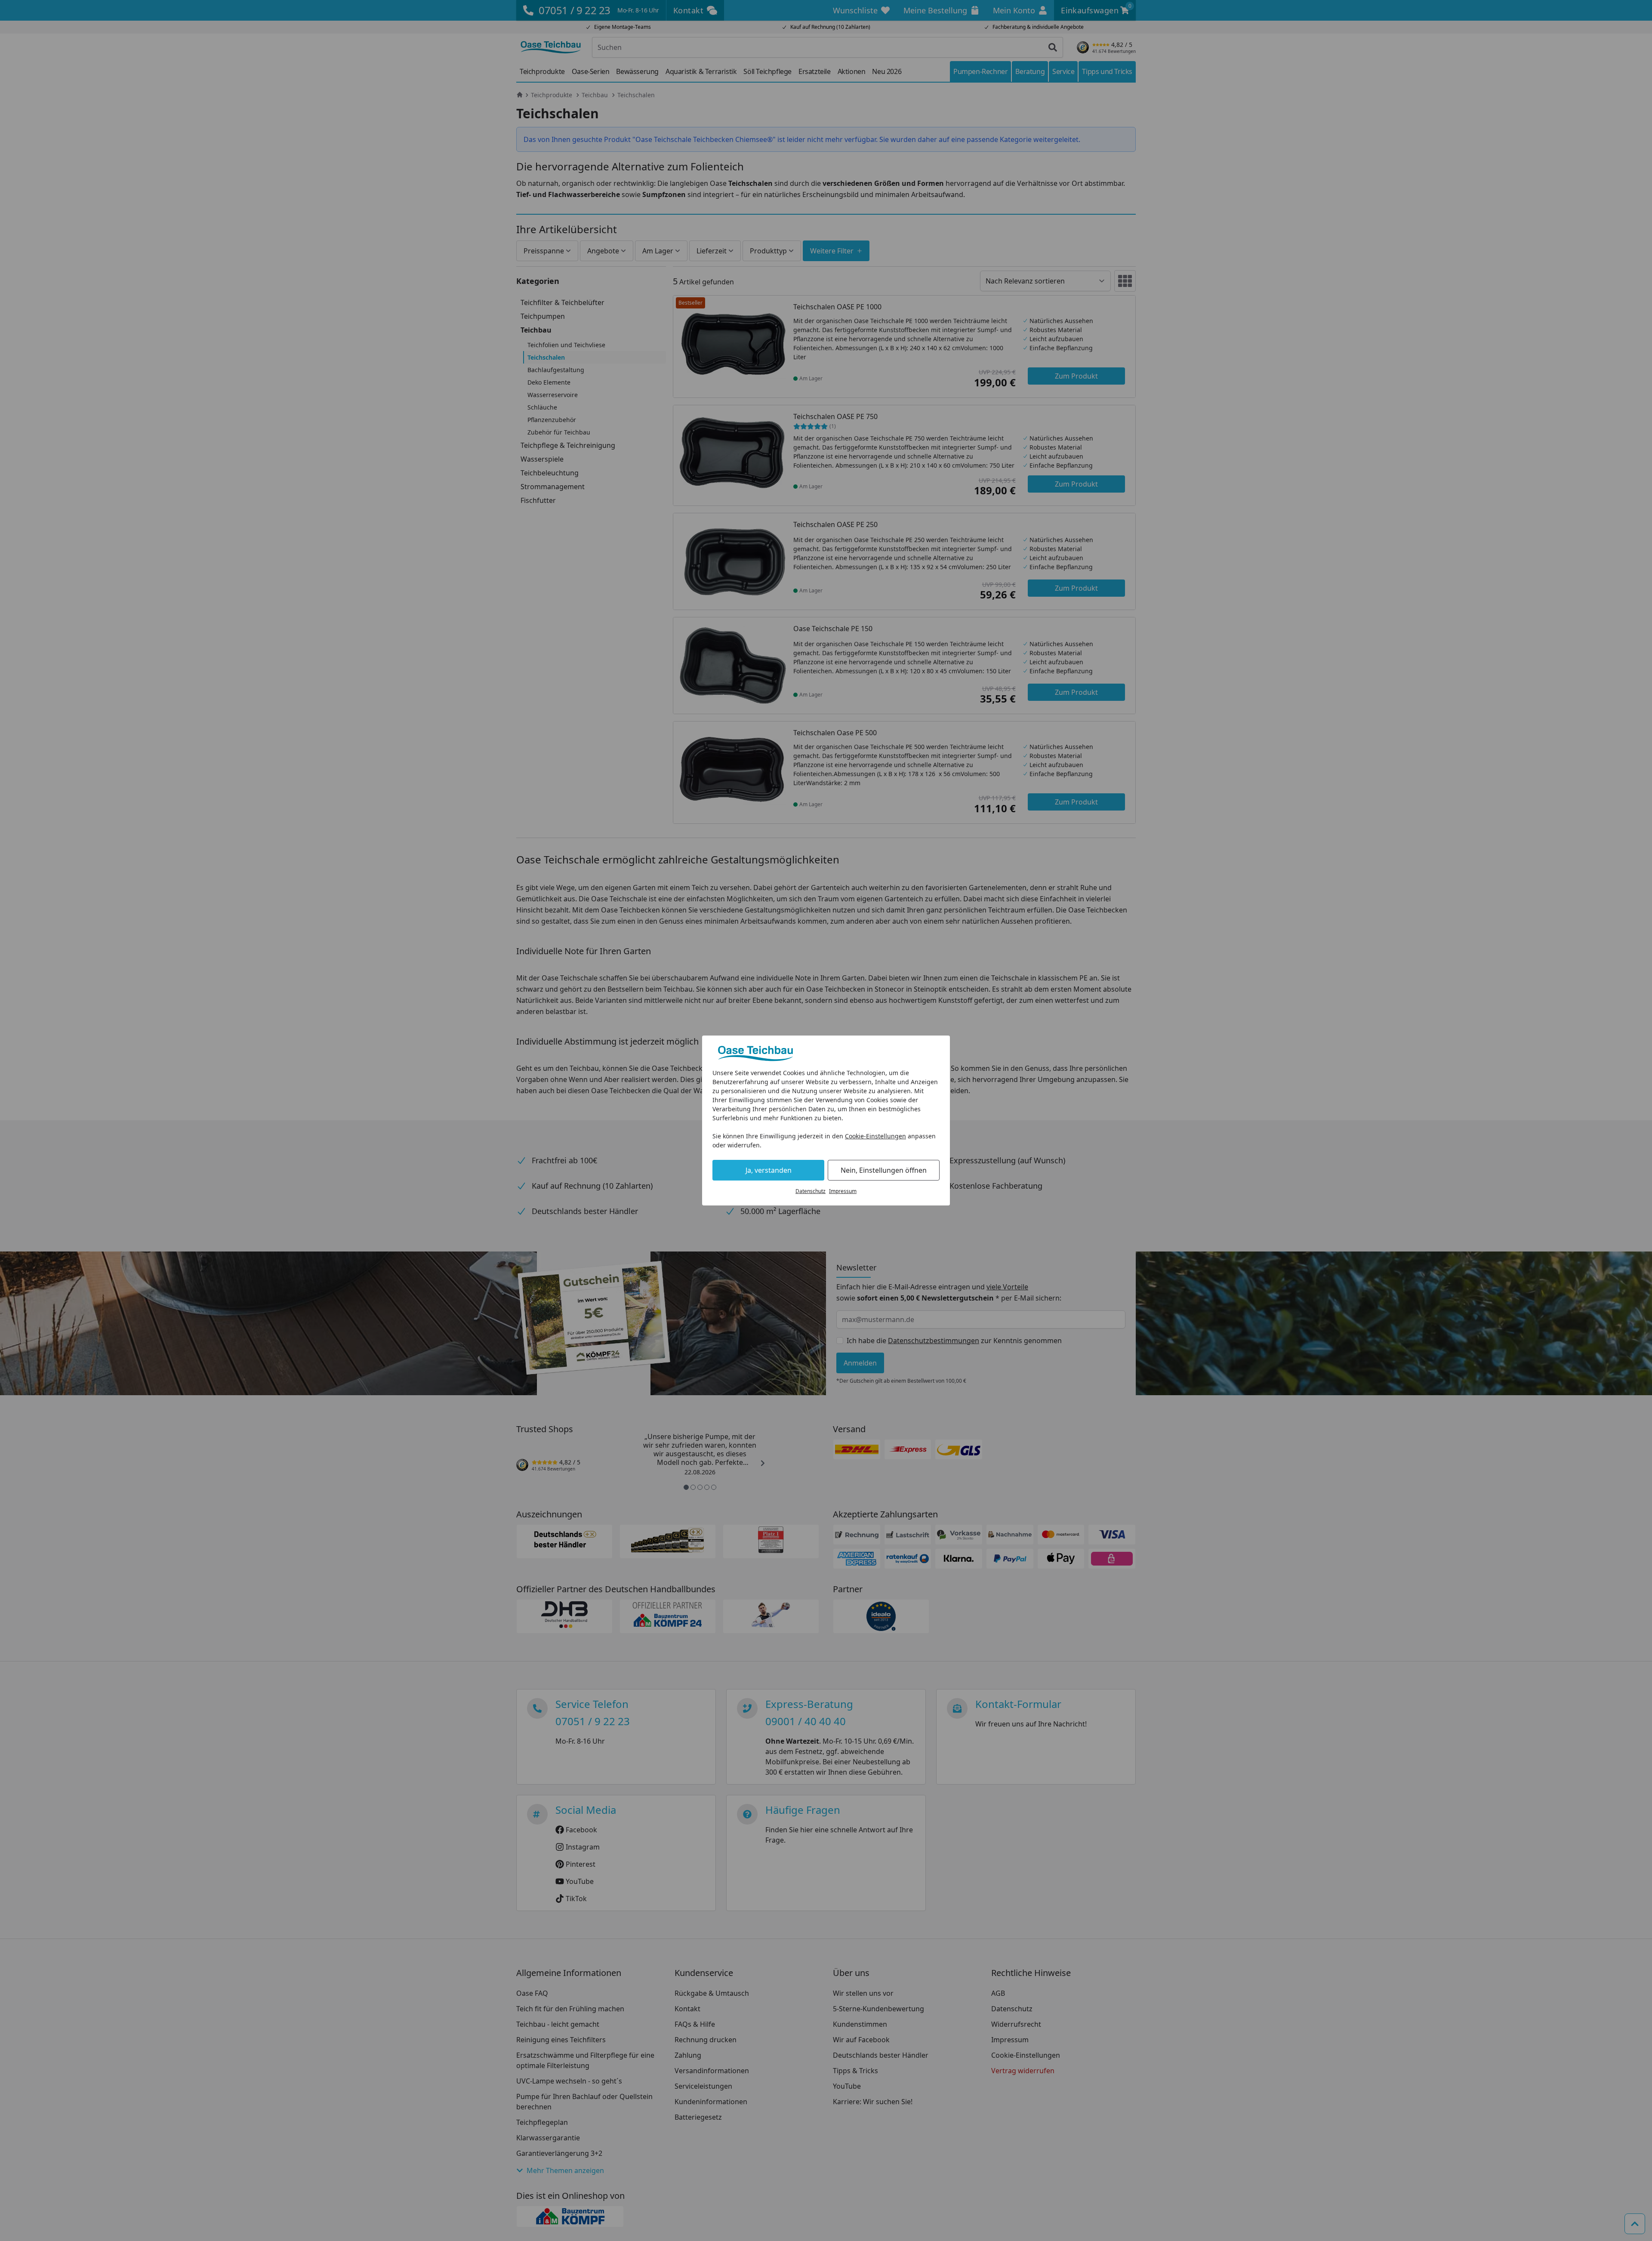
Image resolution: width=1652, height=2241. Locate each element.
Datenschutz (811, 1191)
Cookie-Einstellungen (875, 1136)
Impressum (843, 1191)
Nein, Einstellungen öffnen (884, 1170)
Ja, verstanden (769, 1170)
